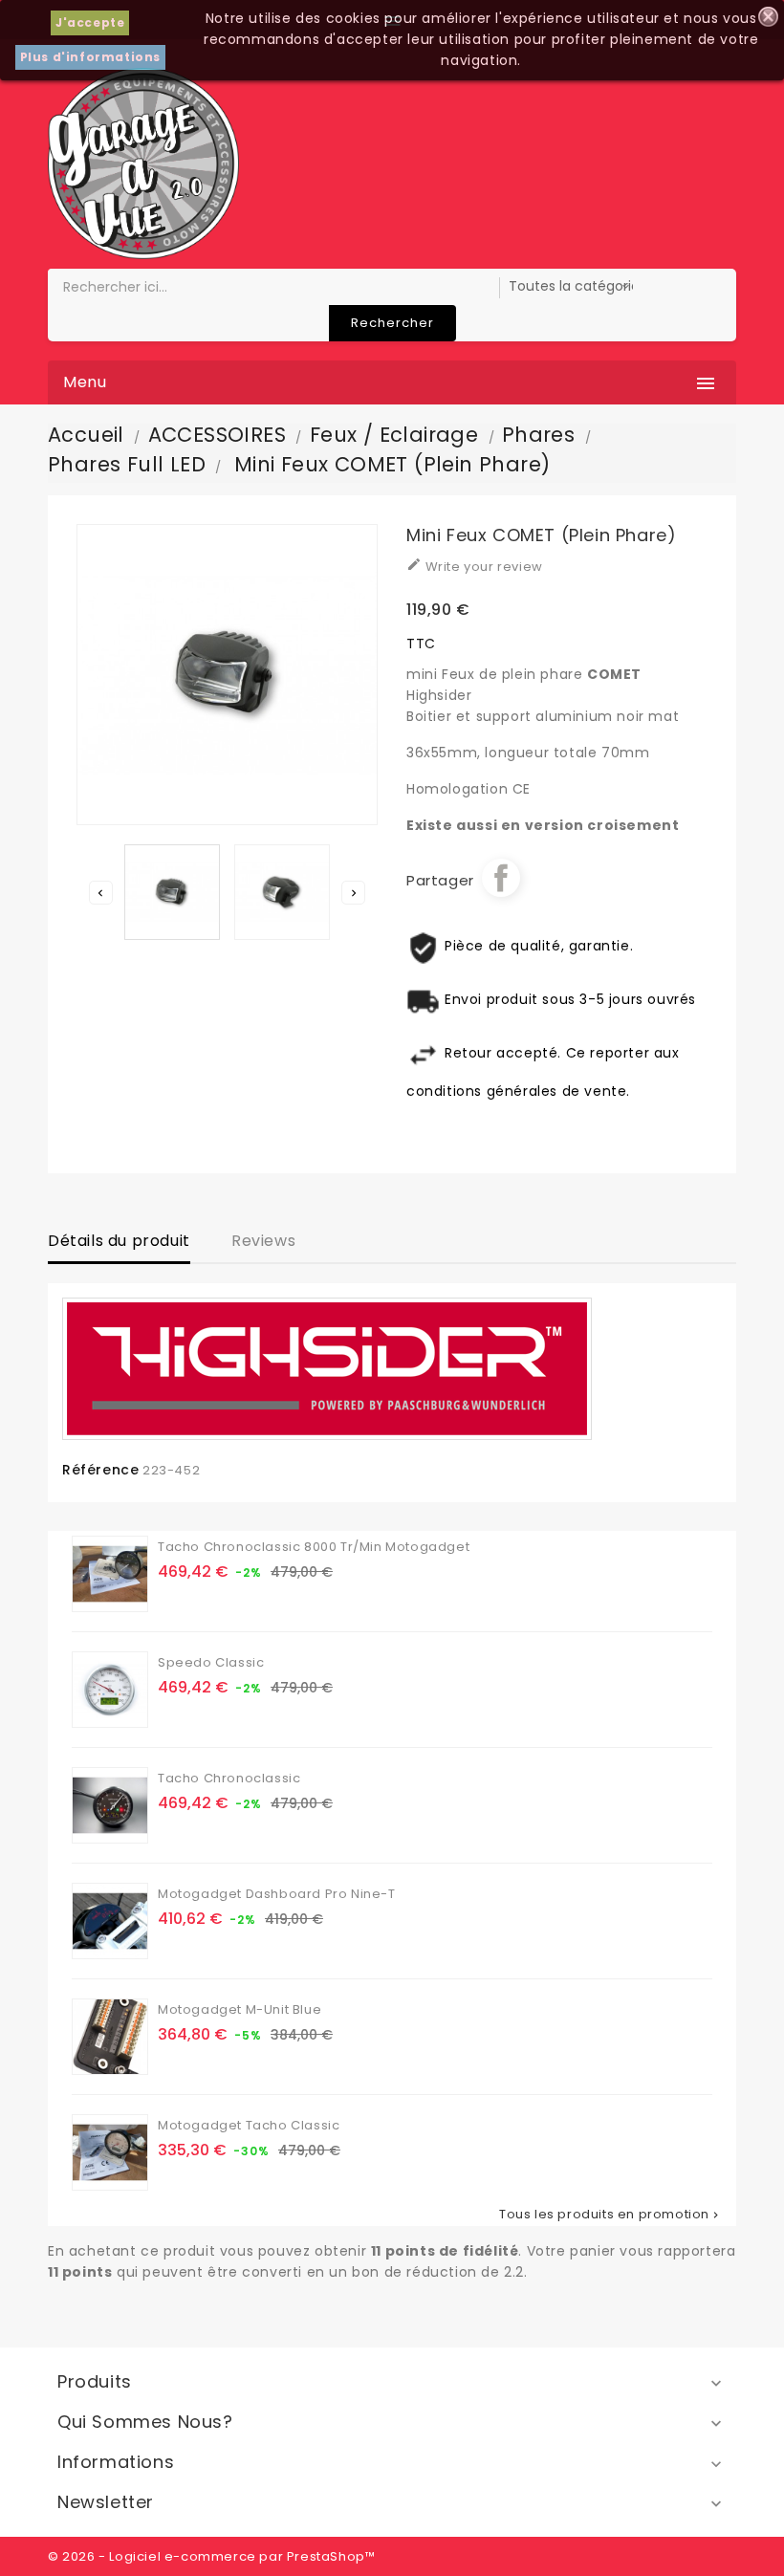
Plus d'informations (90, 57)
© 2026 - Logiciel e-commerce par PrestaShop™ (211, 2556)
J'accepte (90, 22)
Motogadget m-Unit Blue (240, 2009)
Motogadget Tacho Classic (249, 2125)
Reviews (263, 1241)
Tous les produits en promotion (610, 2215)
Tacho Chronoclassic (229, 1778)
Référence (100, 1470)
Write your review (475, 566)
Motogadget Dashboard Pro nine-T (277, 1894)
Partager (501, 878)
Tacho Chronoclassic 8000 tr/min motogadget (314, 1547)
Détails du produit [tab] (119, 1241)
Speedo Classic (211, 1662)
